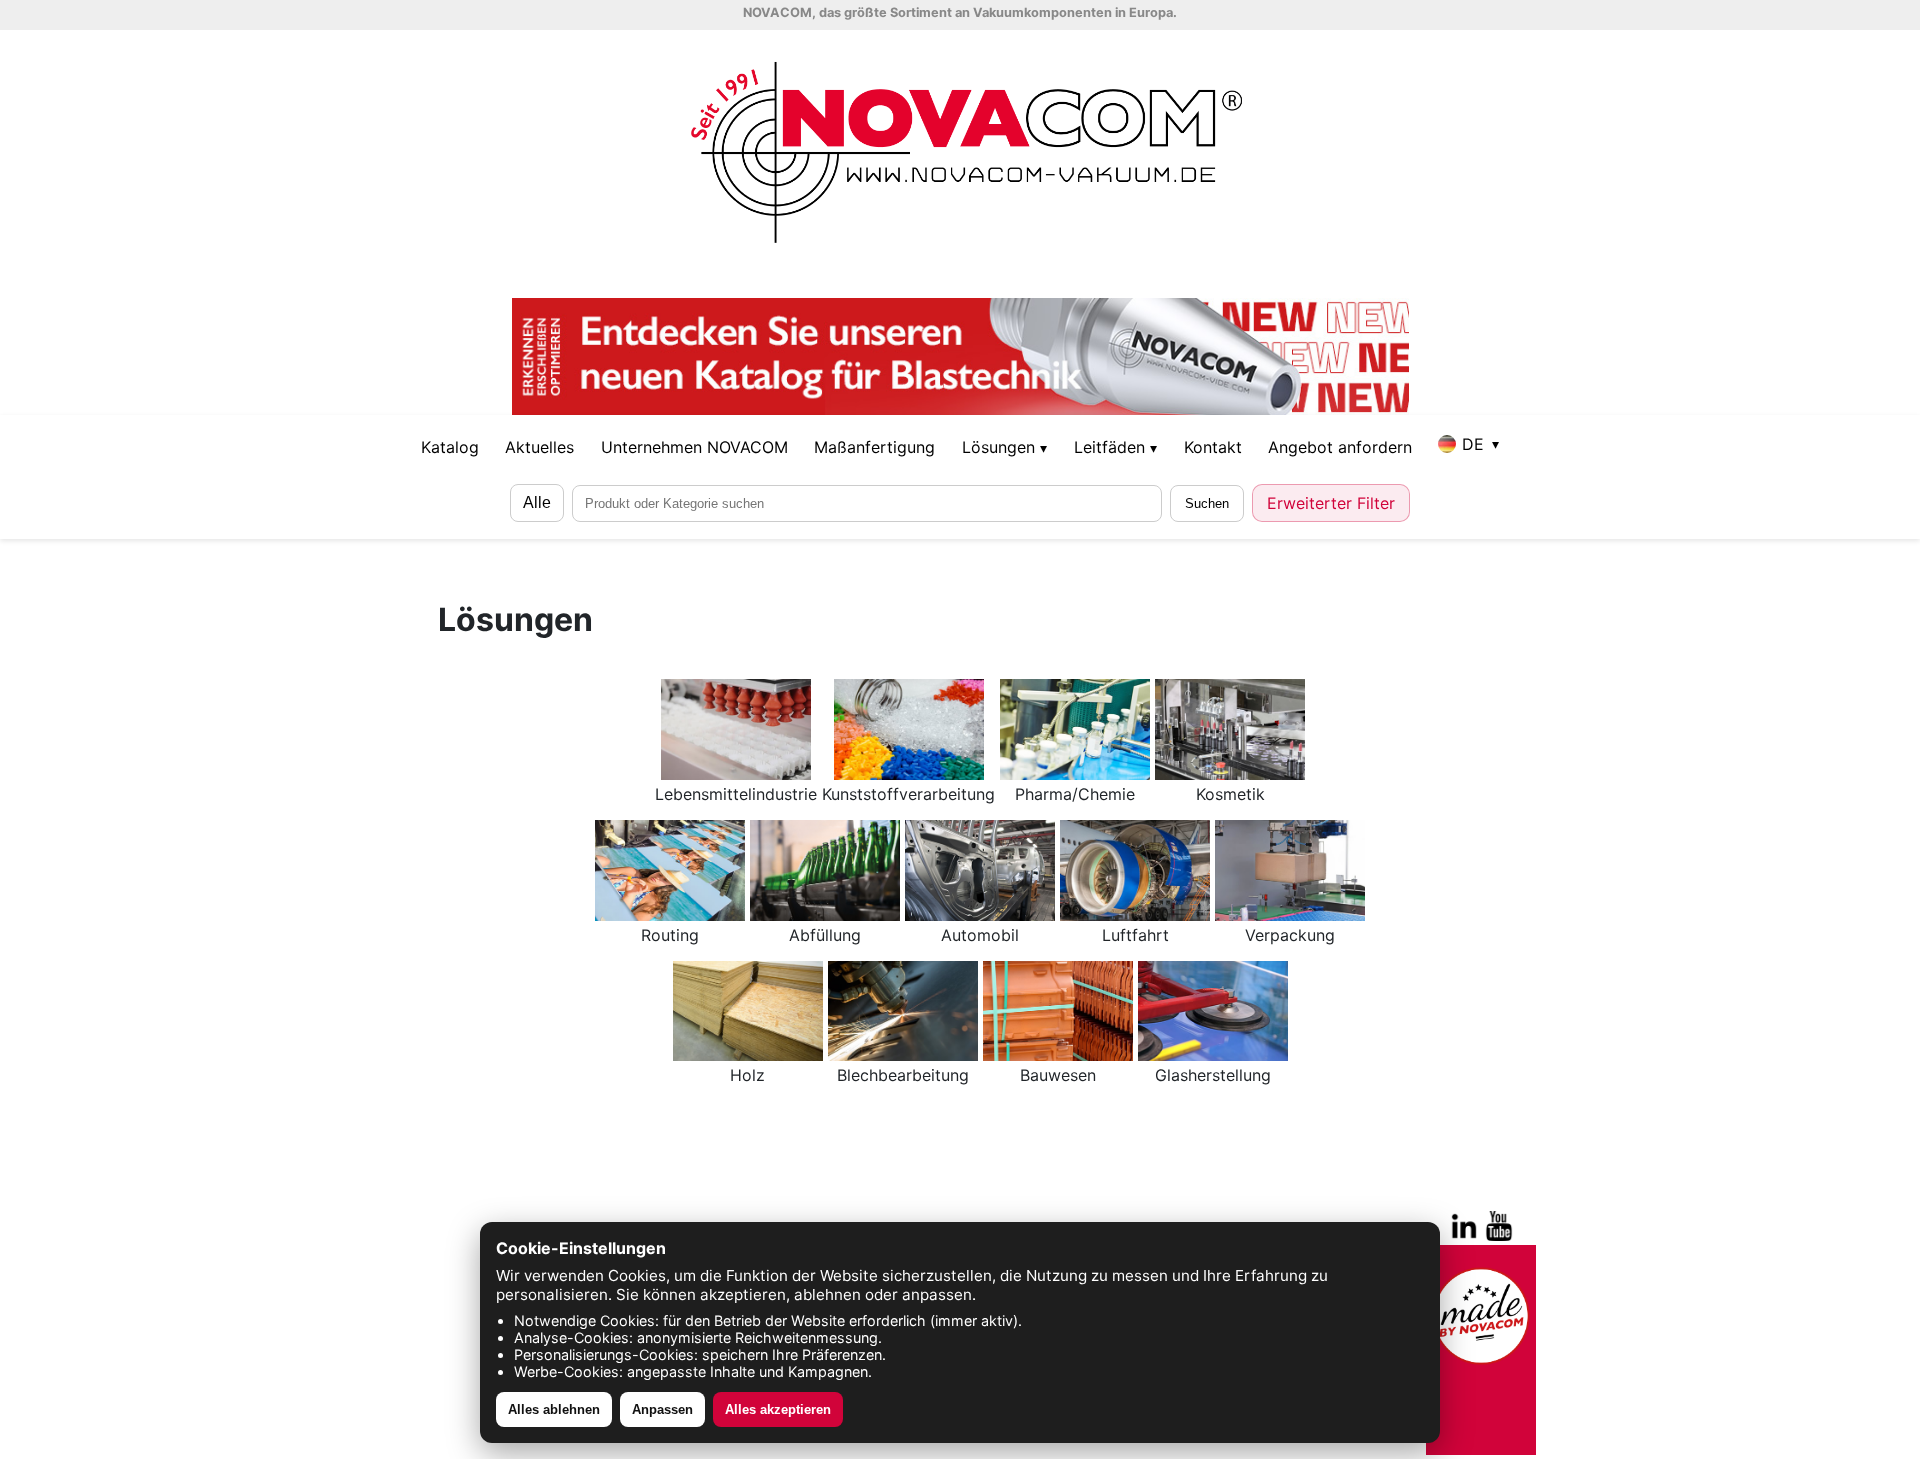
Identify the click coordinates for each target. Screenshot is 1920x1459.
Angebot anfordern (1340, 447)
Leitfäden (1116, 447)
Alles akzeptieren (778, 1409)
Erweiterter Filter (1331, 503)
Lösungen (1005, 447)
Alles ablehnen (554, 1409)
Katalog (450, 447)
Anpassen (662, 1409)
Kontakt (1213, 447)
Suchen (1207, 503)
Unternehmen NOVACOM (694, 447)
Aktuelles (539, 447)
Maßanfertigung (874, 447)
